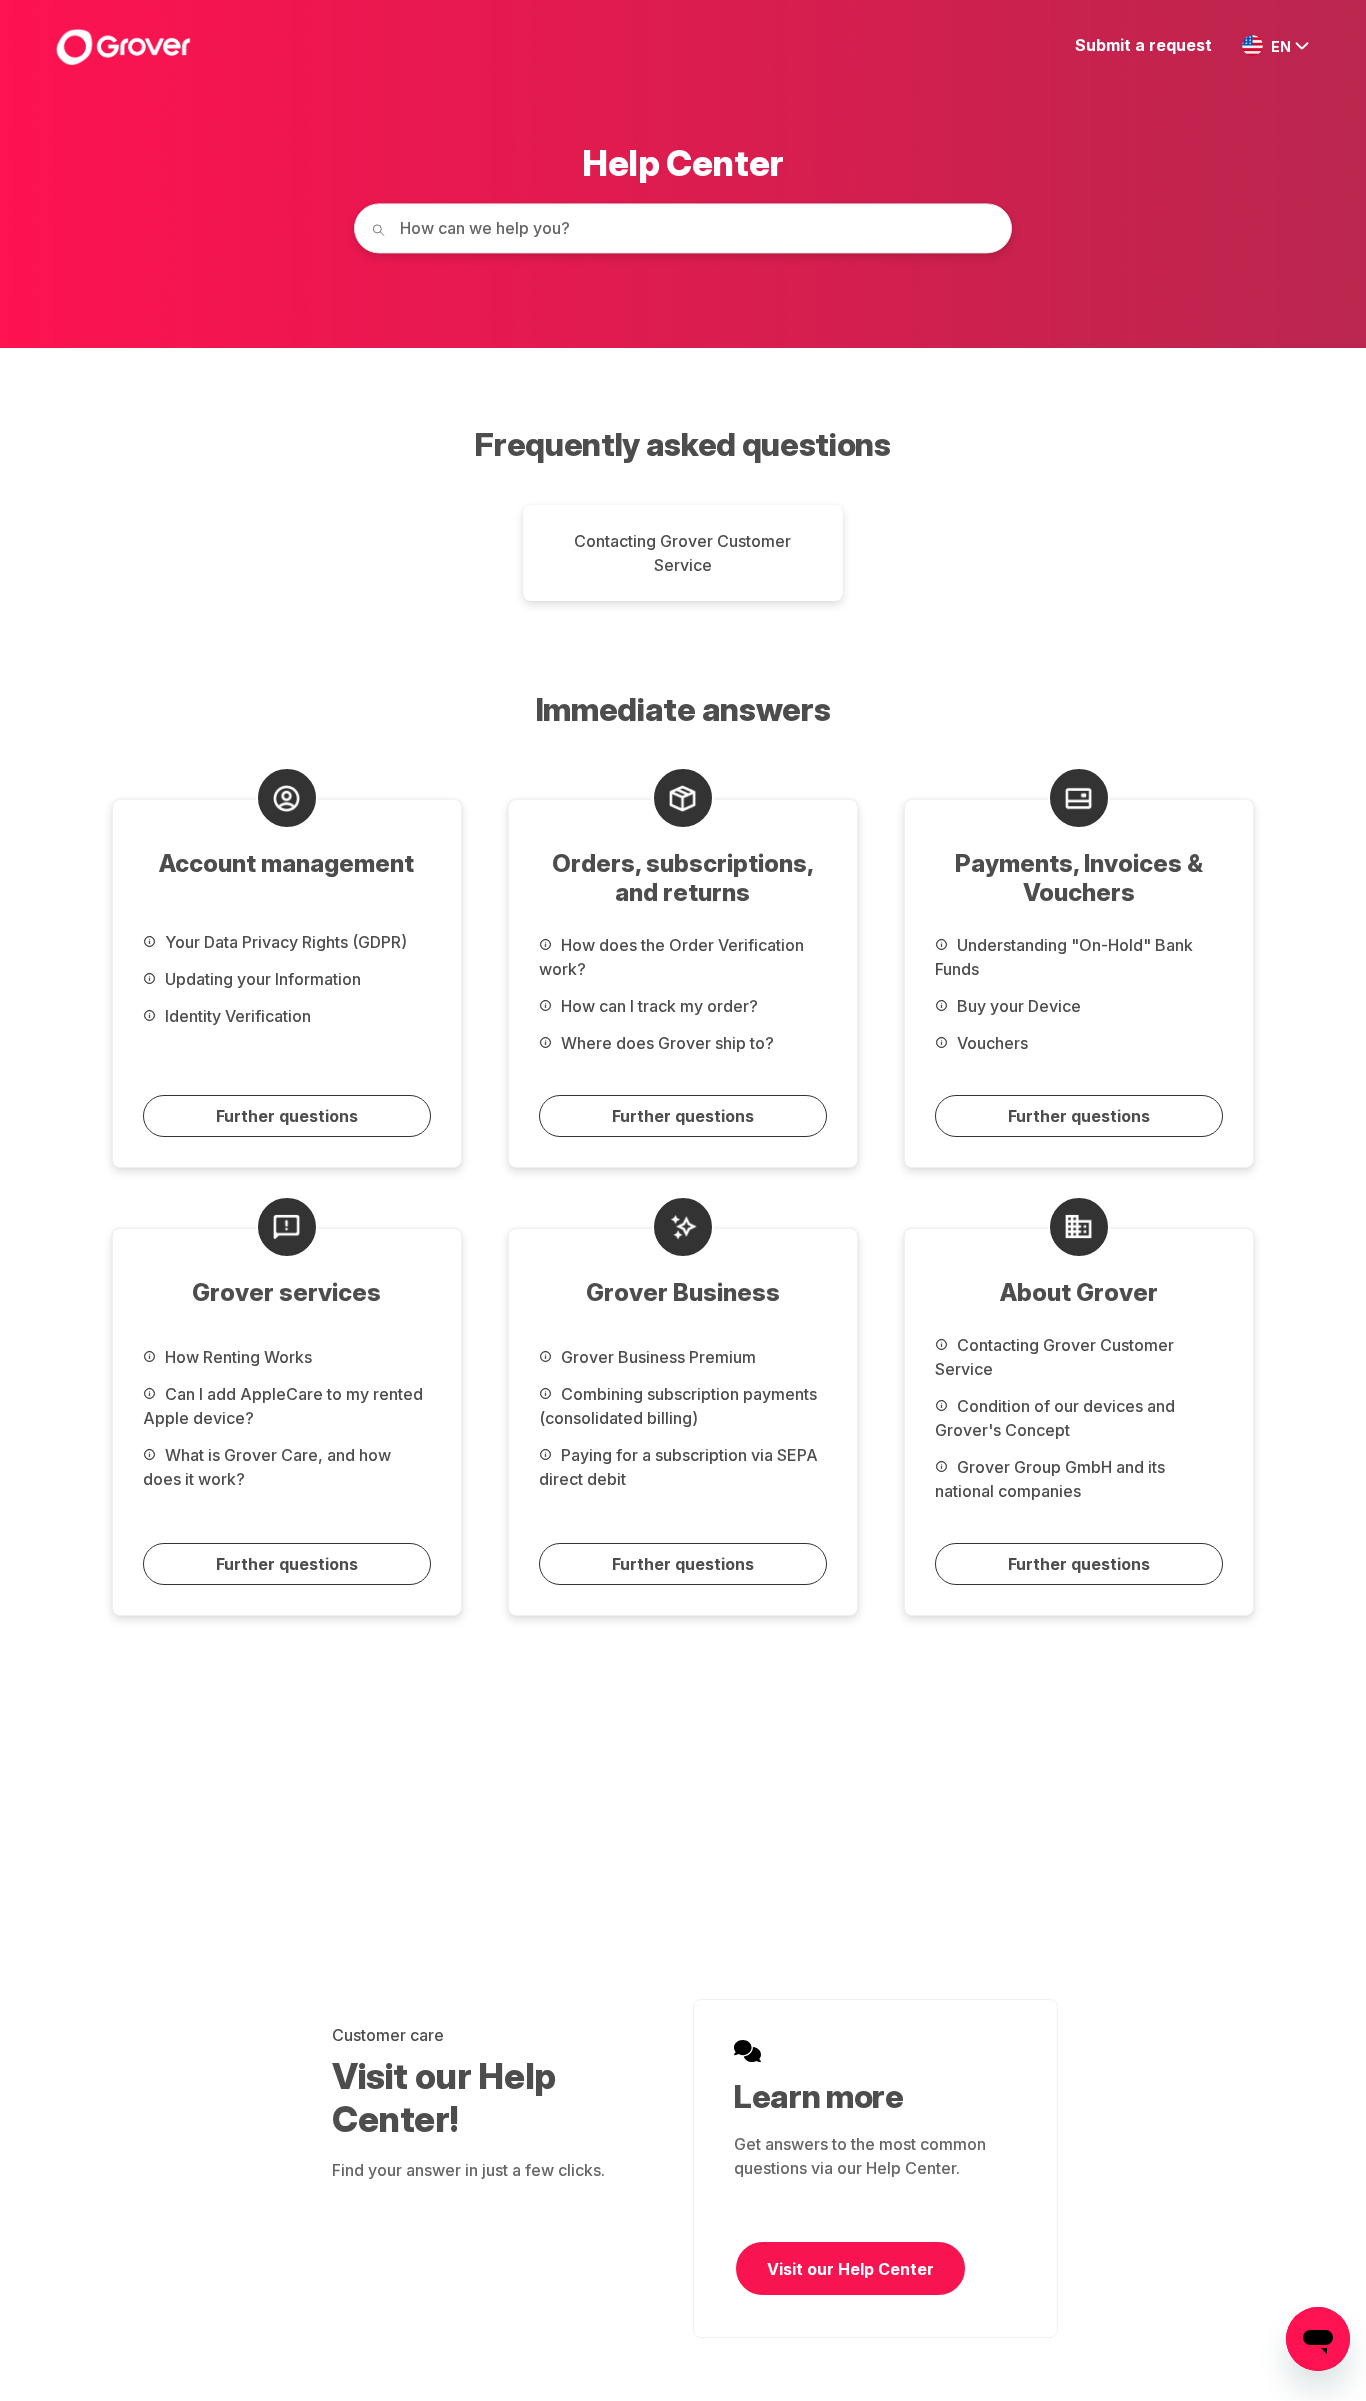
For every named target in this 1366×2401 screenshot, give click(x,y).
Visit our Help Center (850, 2269)
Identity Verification (236, 1016)
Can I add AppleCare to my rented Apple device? (283, 1406)
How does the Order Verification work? (671, 957)
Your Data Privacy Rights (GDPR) (284, 942)
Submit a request (1143, 45)
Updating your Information (261, 979)
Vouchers (990, 1043)
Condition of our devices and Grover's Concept (1055, 1418)
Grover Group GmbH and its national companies (1050, 1479)
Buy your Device (1017, 1006)
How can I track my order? (657, 1006)
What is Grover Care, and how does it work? (267, 1467)
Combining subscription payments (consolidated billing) (678, 1406)
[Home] (123, 47)
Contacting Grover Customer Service (682, 553)
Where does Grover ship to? (665, 1043)
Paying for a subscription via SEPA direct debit (678, 1467)
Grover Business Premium (656, 1357)
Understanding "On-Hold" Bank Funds (1064, 957)
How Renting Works (236, 1357)
